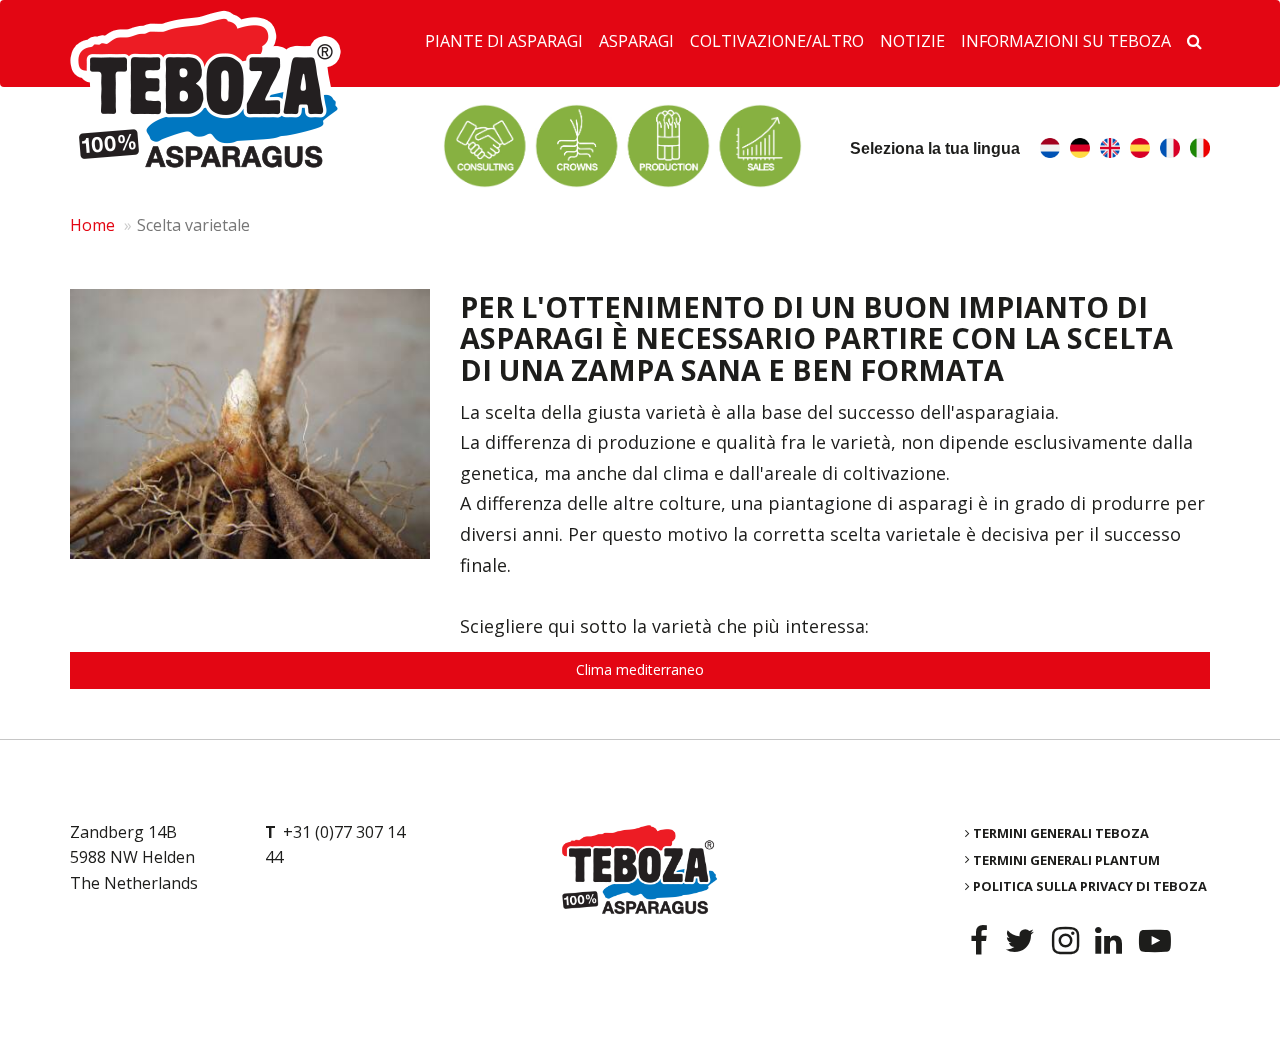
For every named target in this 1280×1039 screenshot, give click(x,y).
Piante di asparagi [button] (504, 41)
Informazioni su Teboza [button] (1066, 41)
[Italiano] (1200, 150)
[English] (1110, 150)
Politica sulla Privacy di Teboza (1090, 886)
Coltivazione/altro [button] (777, 41)
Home (92, 225)
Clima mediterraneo (640, 669)
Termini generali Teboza (1061, 833)
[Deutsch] (1080, 150)
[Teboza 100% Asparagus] (639, 869)
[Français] (1170, 150)
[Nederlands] (1050, 150)
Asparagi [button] (636, 41)
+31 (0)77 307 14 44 (335, 845)
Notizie (912, 41)
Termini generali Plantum (1066, 859)
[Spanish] (1140, 150)
